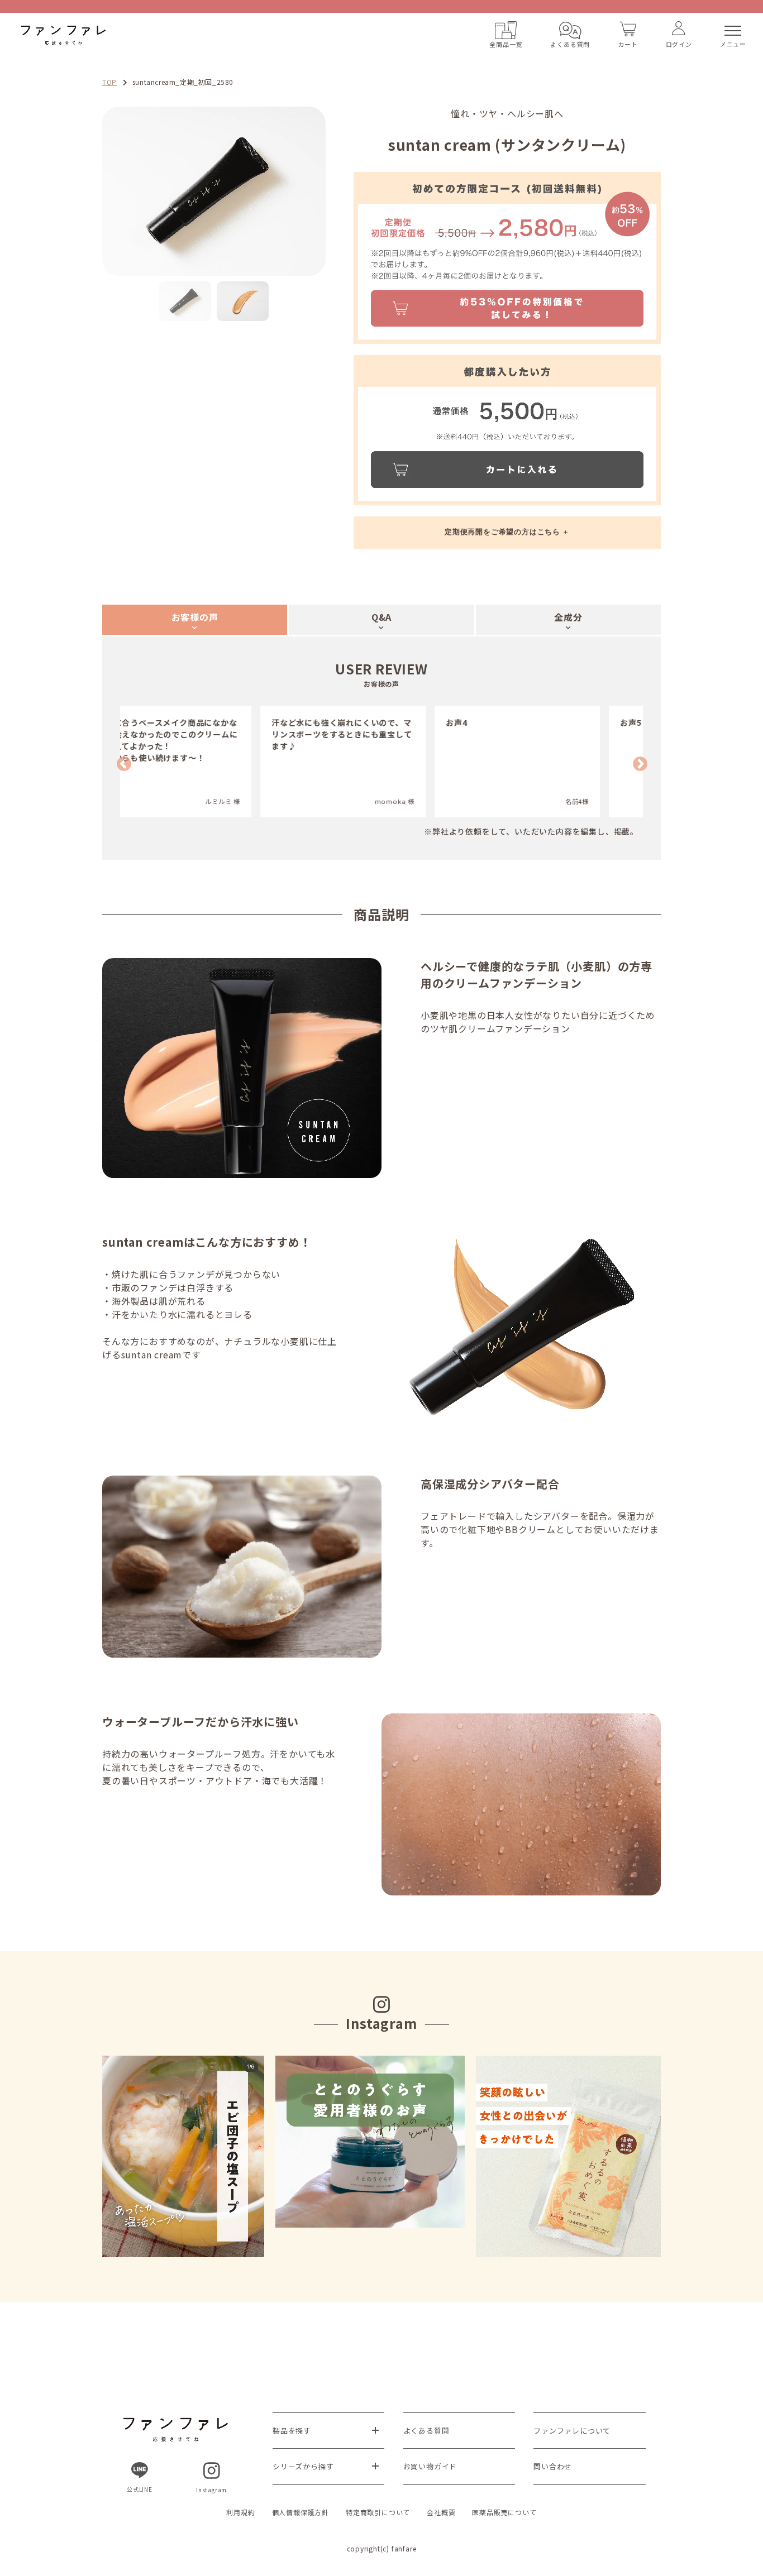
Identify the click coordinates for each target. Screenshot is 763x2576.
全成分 (568, 617)
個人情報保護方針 (301, 2512)
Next (334, 191)
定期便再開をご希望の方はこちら (502, 532)
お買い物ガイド (430, 2466)
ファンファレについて (572, 2431)
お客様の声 (195, 617)
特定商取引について (378, 2512)
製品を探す (292, 2431)
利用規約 (240, 2512)
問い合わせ (553, 2466)
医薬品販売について (504, 2512)
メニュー (733, 44)
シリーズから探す (303, 2466)
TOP (109, 82)
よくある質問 (426, 2431)
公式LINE (140, 2489)
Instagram (211, 2490)
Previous (94, 191)
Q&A (381, 617)
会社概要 (441, 2512)
